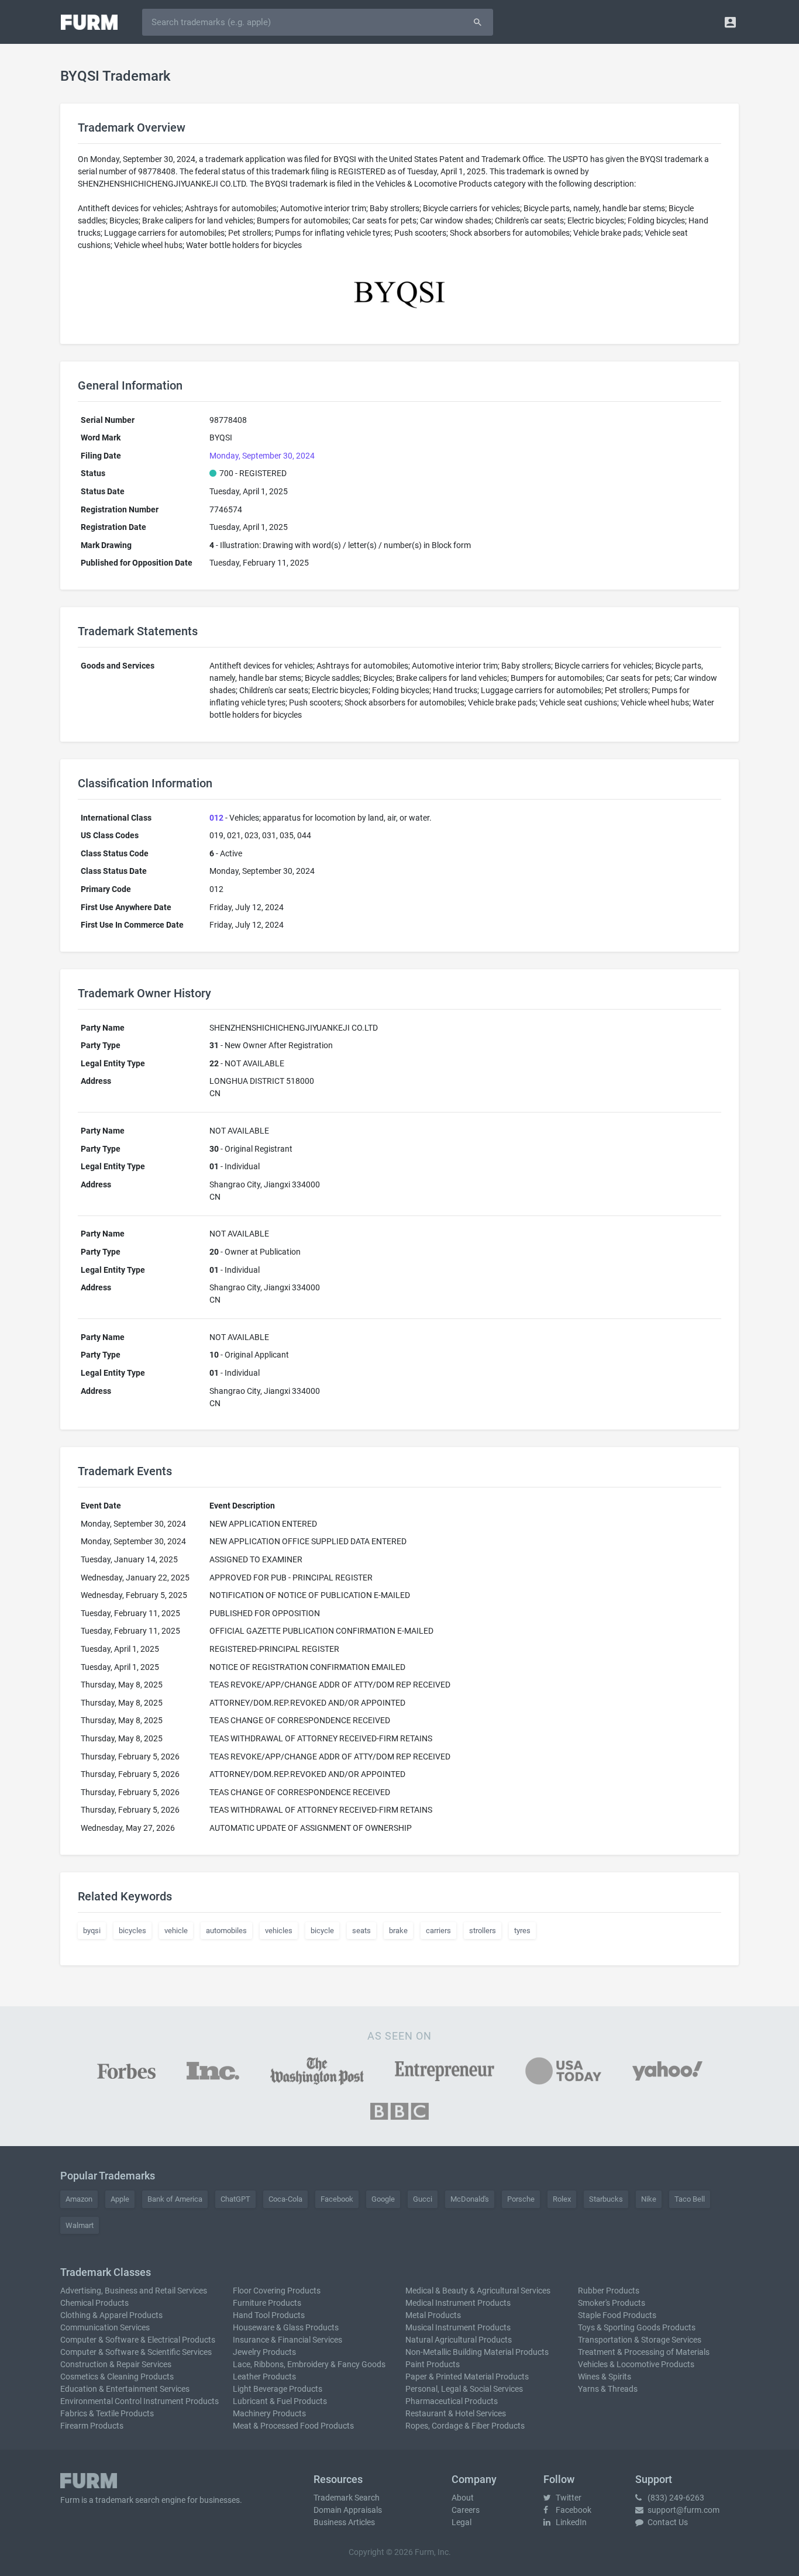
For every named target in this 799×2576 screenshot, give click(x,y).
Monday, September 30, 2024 (262, 456)
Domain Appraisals (348, 2510)
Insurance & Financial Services (287, 2340)
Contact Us (667, 2522)
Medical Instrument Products (458, 2303)
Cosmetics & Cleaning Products (117, 2377)
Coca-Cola (285, 2199)
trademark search (128, 2500)
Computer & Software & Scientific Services (136, 2352)
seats (361, 1931)
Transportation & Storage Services (640, 2340)
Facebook (337, 2199)
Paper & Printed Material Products (467, 2377)
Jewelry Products (264, 2352)
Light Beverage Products (278, 2389)
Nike (649, 2199)
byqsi (92, 1931)
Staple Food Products (617, 2315)
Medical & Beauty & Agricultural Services (478, 2291)
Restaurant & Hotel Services (456, 2413)
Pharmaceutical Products (452, 2401)
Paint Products (433, 2364)
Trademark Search (347, 2498)
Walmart (80, 2225)
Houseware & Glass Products (286, 2327)
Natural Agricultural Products (459, 2340)
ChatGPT (235, 2199)
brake (398, 1931)
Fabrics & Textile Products (107, 2413)
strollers (483, 1931)
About (463, 2498)
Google (383, 2199)
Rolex (562, 2199)
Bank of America (175, 2199)
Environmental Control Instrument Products (140, 2401)
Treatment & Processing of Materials (644, 2352)
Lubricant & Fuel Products (280, 2401)
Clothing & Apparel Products (111, 2315)
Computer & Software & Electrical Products (138, 2340)
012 (216, 818)
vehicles (279, 1931)
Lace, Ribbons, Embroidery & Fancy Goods (309, 2364)
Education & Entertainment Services (125, 2389)
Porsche (521, 2199)
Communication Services (105, 2327)
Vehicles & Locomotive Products (636, 2364)
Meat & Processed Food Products (293, 2426)
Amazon (79, 2199)
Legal (462, 2522)
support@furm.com (683, 2510)
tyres (522, 1931)
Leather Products (264, 2377)
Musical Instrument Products (458, 2327)
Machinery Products (269, 2413)
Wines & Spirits (605, 2377)
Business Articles (344, 2522)
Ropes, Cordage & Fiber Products (465, 2426)
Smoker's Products (612, 2303)
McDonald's (470, 2199)
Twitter (568, 2498)
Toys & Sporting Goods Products (637, 2327)
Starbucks (606, 2199)
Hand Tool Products (269, 2315)
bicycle (322, 1931)
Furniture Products (267, 2303)
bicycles (132, 1931)
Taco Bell (690, 2199)
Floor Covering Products (277, 2291)
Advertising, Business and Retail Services (134, 2291)
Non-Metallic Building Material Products (477, 2352)
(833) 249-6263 (675, 2498)
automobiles (226, 1931)
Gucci (423, 2199)
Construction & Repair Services (116, 2364)
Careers (466, 2510)
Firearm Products (92, 2426)
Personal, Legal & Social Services (464, 2389)
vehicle (176, 1931)
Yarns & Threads (608, 2389)
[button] (730, 22)
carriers (438, 1931)
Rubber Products (609, 2291)
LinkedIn (570, 2522)
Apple (120, 2199)
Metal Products (433, 2315)
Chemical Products (94, 2303)
